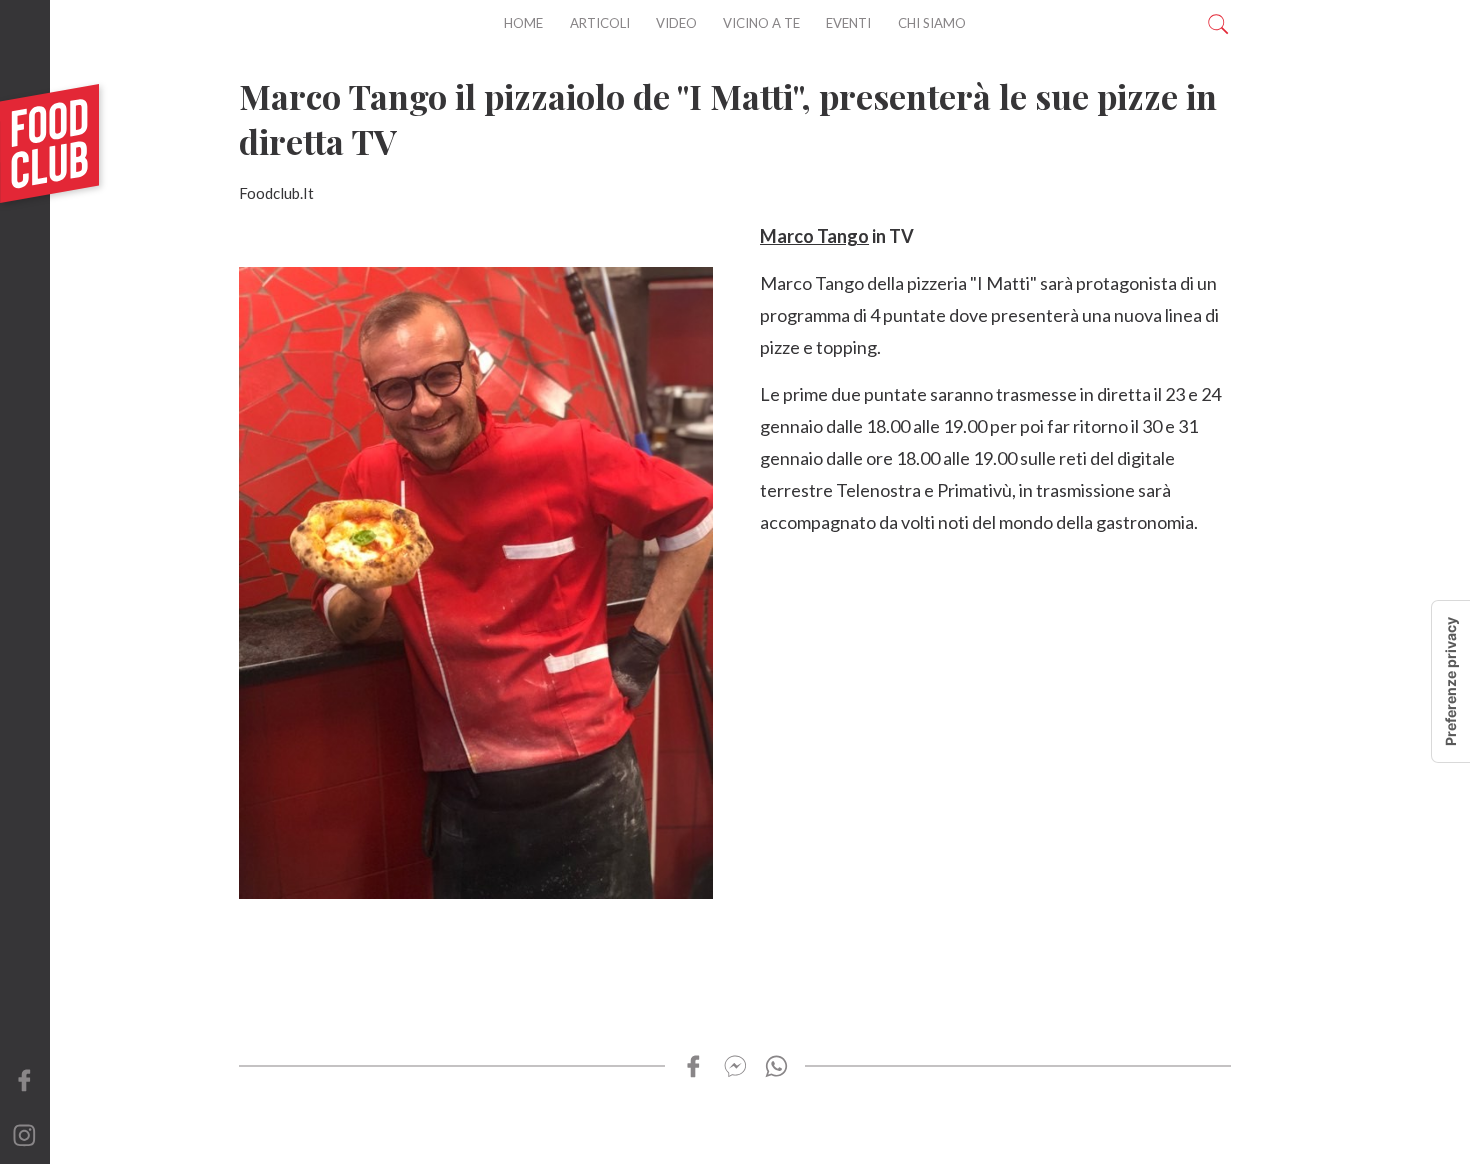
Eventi (848, 23)
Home (523, 23)
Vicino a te (761, 23)
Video (676, 23)
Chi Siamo (932, 23)
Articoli (600, 23)
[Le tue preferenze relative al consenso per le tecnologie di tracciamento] (1451, 681)
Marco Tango (814, 236)
